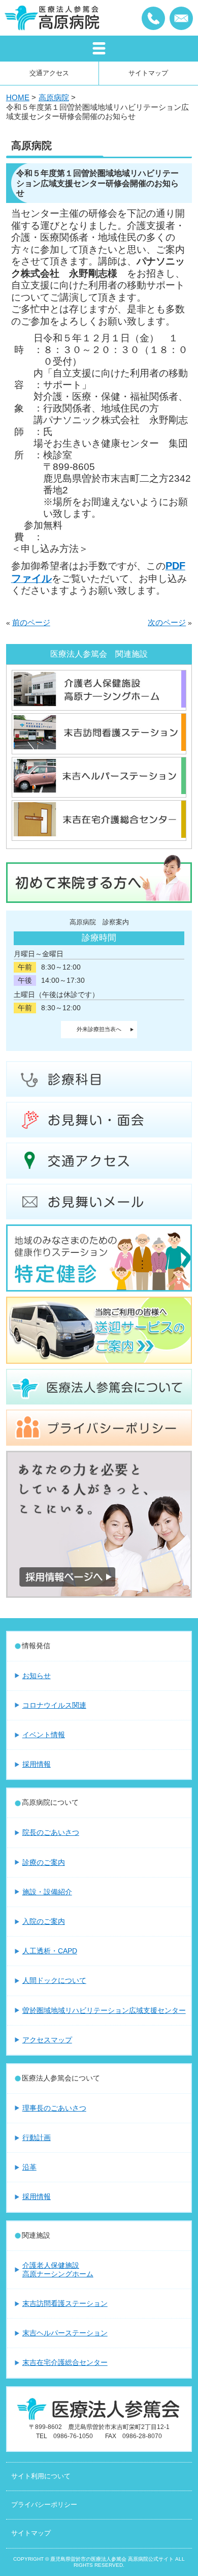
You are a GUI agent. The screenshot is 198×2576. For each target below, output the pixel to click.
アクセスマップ (47, 2040)
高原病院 (54, 97)
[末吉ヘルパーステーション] (99, 791)
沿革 (29, 2167)
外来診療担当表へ (99, 1029)
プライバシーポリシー (44, 2505)
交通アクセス (49, 73)
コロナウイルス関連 (54, 1705)
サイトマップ (148, 73)
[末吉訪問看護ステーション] (99, 748)
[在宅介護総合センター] (99, 835)
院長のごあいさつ (51, 1832)
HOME (18, 97)
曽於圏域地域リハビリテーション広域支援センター (104, 2010)
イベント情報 (44, 1735)
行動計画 (37, 2138)
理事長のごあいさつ (54, 2108)
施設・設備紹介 (47, 1892)
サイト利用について (41, 2476)
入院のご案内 (44, 1921)
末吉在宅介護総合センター (65, 2362)
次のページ (167, 623)
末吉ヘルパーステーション (65, 2333)
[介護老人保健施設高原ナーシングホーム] (99, 705)
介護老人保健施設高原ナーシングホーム (58, 2270)
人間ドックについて (54, 1980)
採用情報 (37, 1764)
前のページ (31, 623)
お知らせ (37, 1676)
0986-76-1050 (153, 18)
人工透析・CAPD (50, 1951)
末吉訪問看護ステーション (65, 2303)
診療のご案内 (44, 1862)
